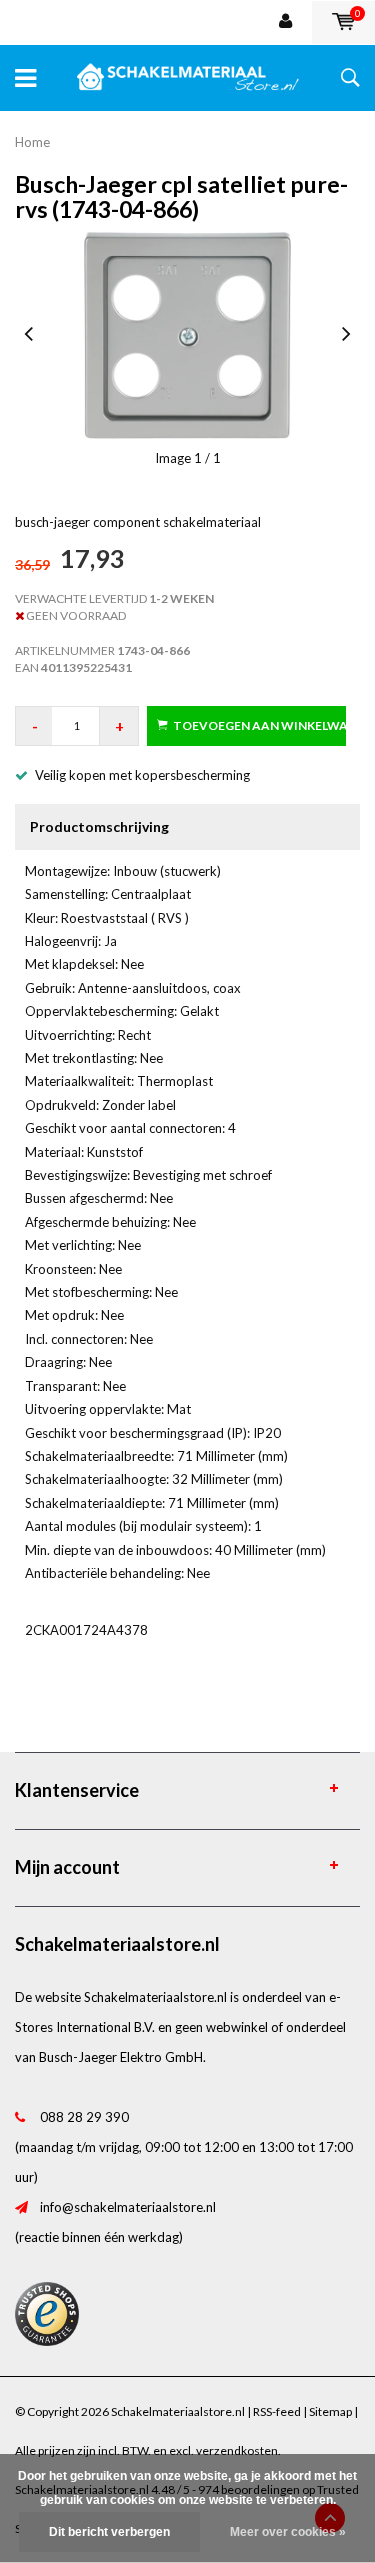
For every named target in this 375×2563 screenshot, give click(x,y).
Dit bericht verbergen (109, 2532)
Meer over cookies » (288, 2532)
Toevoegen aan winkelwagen (259, 725)
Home (32, 142)
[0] (343, 22)
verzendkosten (237, 2450)
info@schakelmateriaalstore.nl (128, 2207)
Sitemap (330, 2411)
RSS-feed (277, 2411)
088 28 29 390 (84, 2117)
